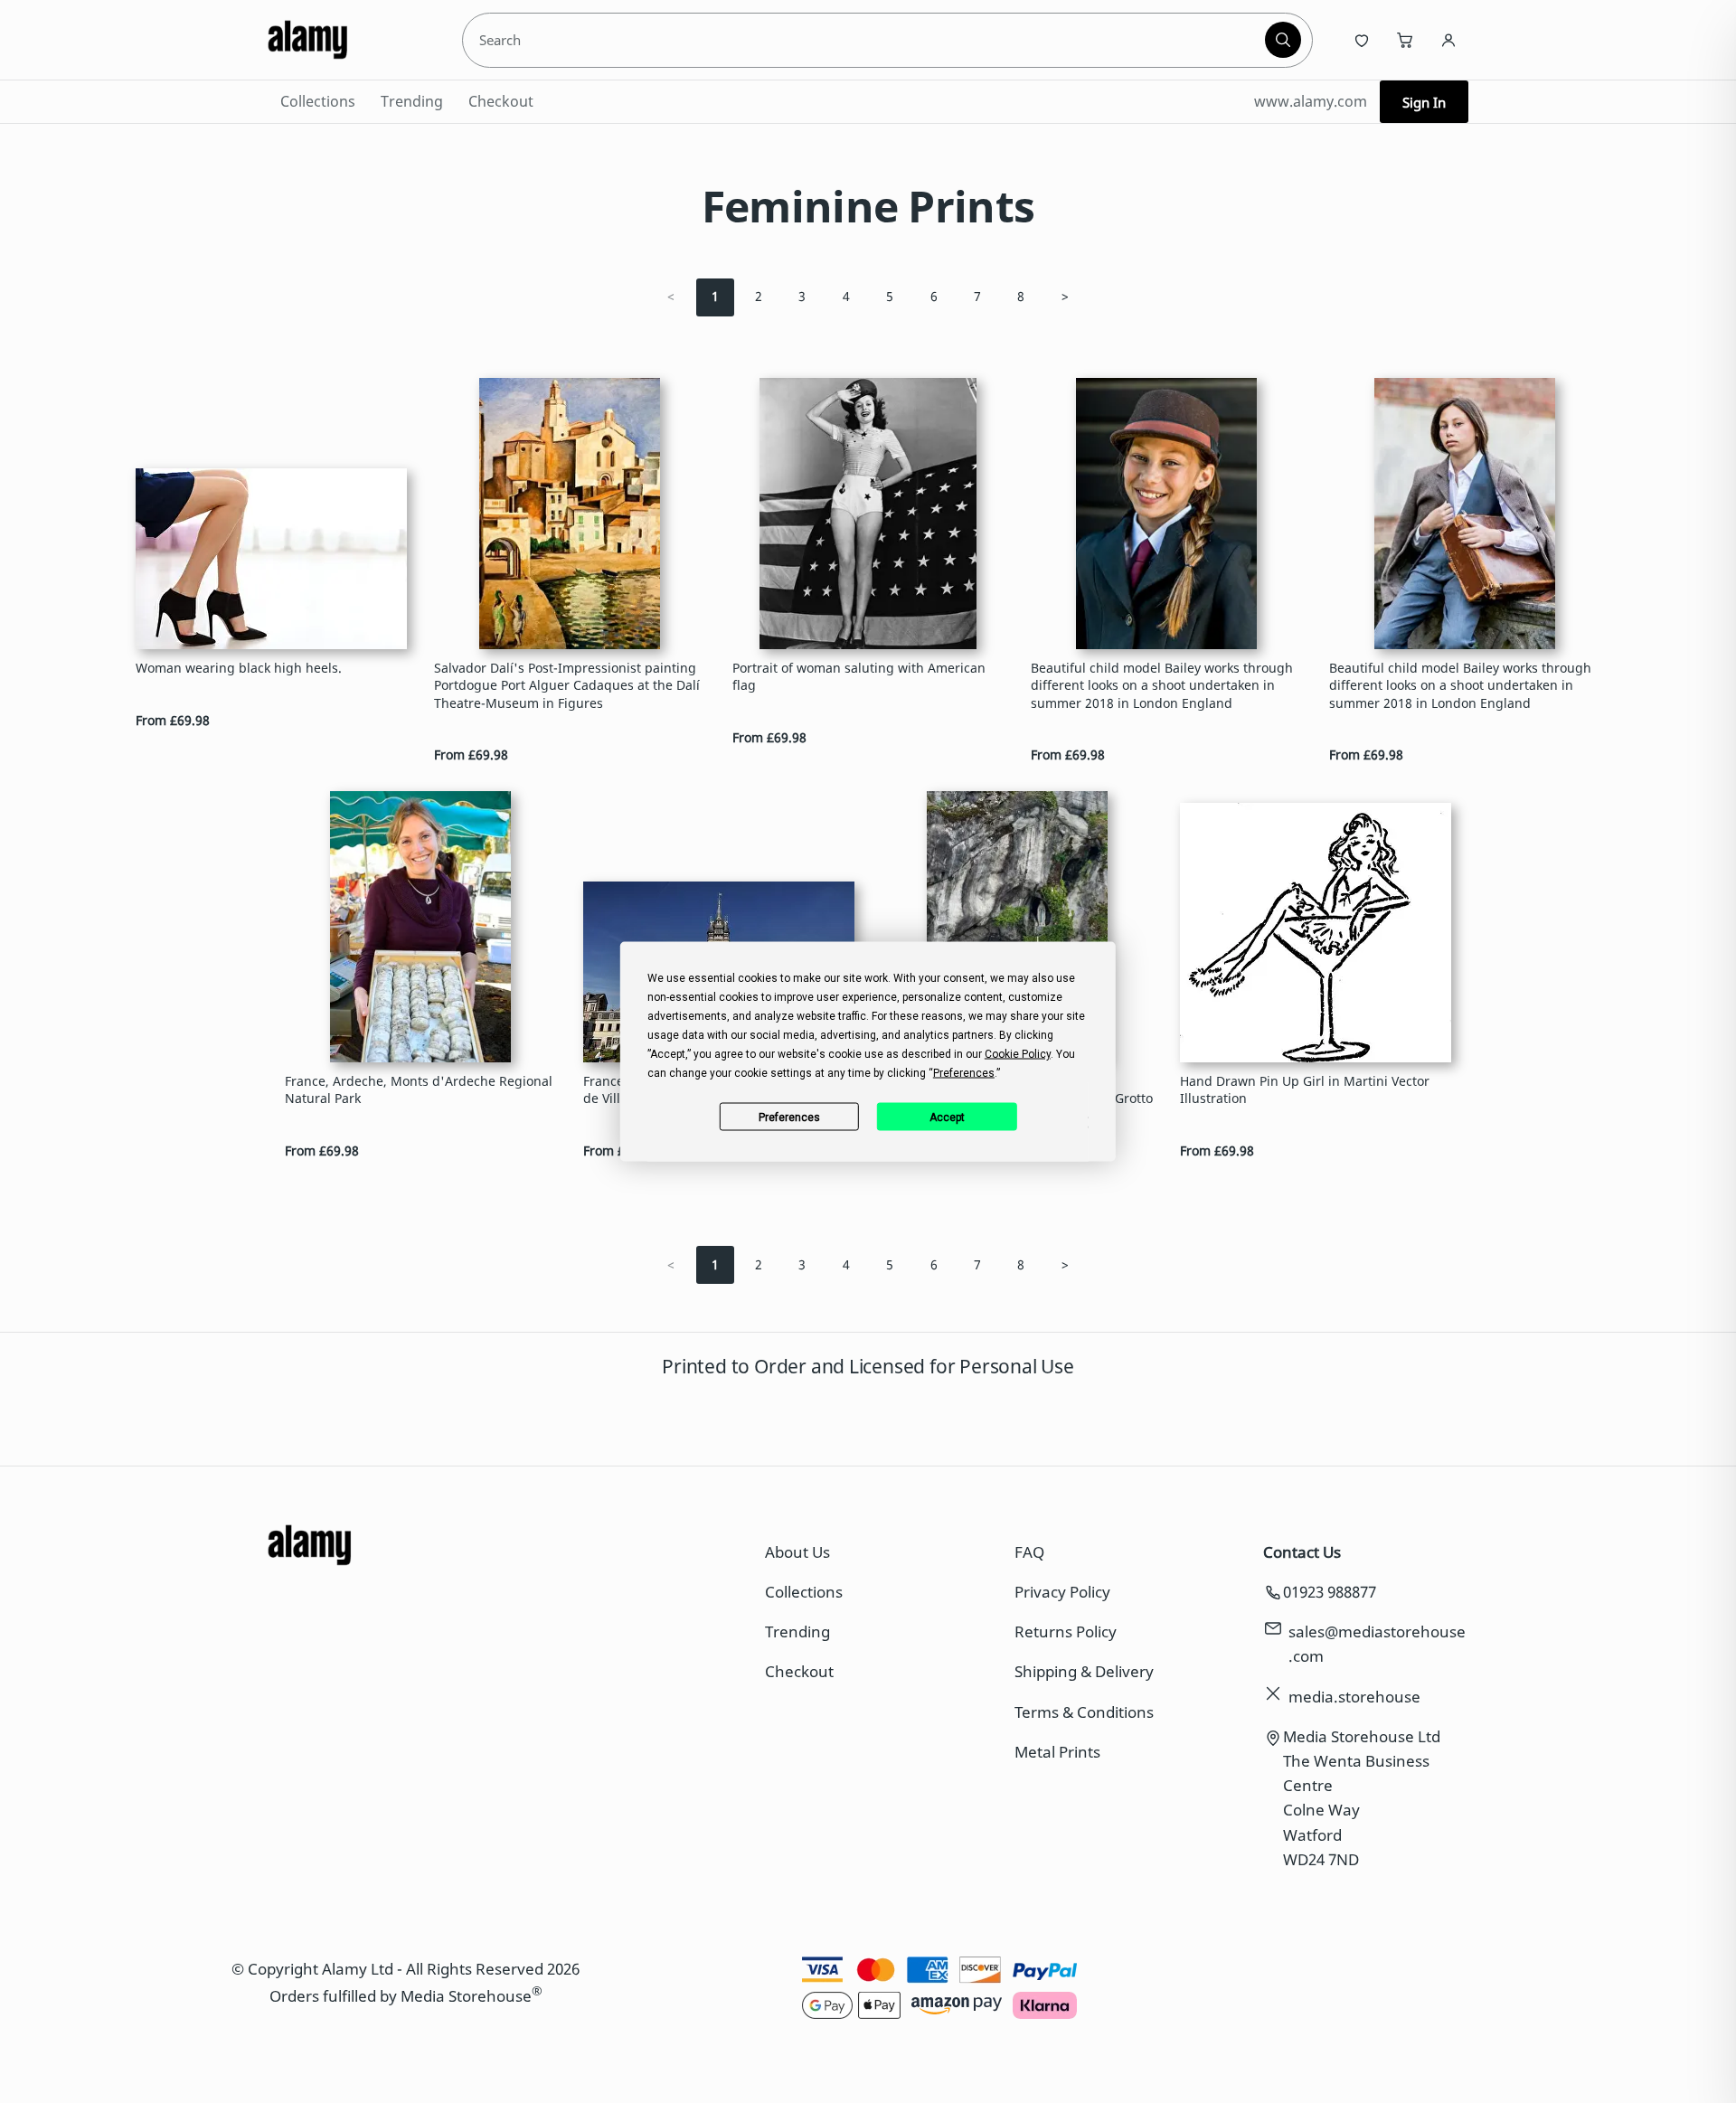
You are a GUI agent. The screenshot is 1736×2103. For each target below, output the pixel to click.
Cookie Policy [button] (1018, 1054)
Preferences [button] (964, 1073)
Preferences (789, 1117)
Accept (947, 1117)
